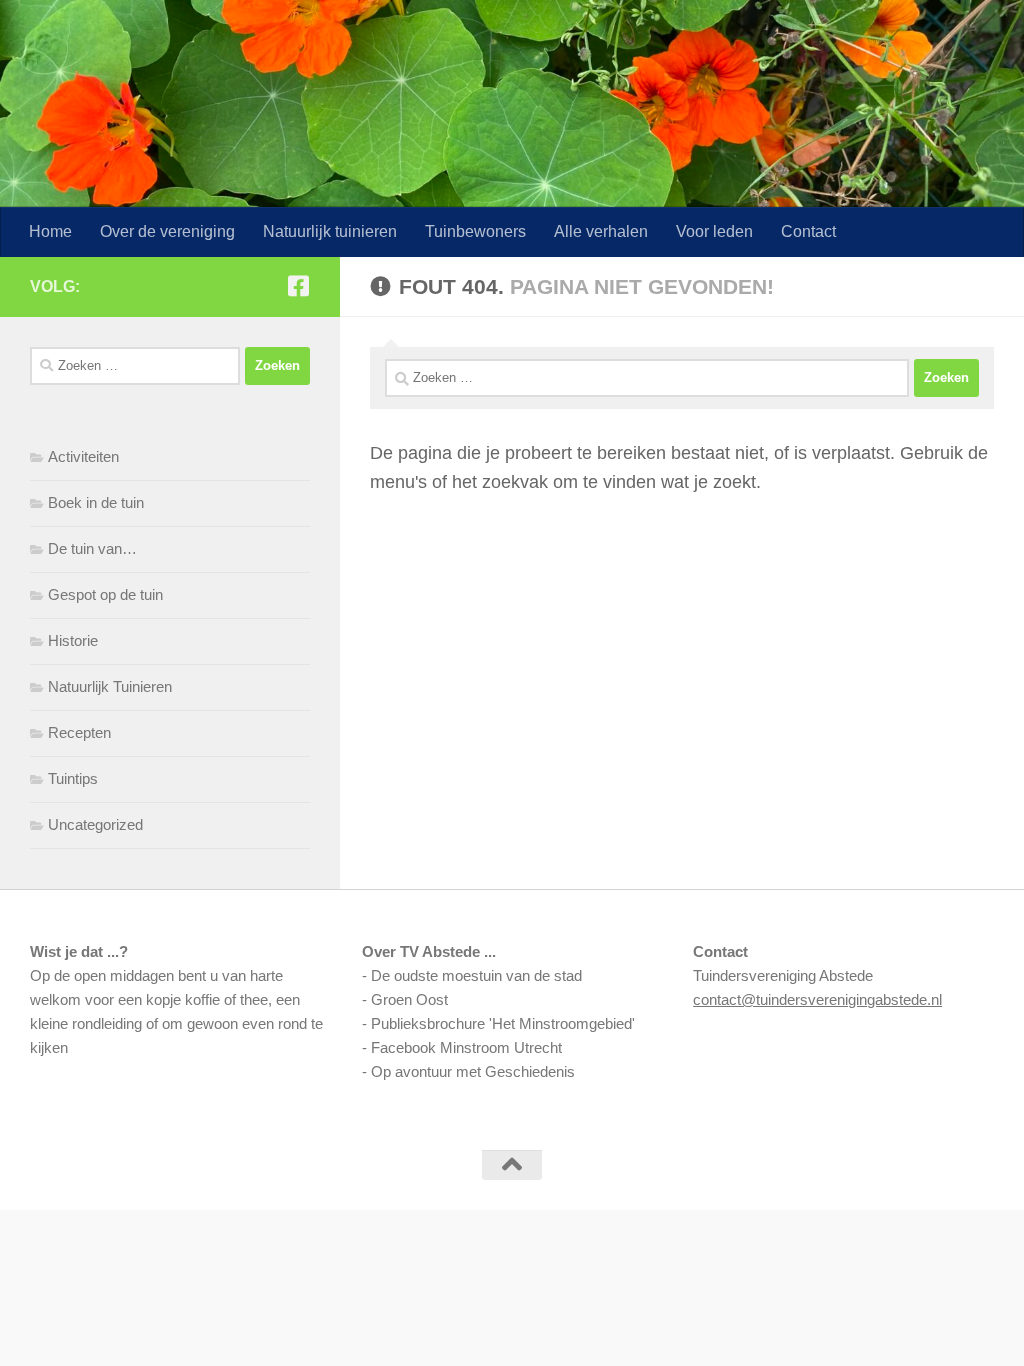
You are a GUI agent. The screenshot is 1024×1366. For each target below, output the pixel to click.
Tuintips (73, 778)
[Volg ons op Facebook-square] (298, 286)
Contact (808, 231)
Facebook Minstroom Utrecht (466, 1047)
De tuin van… (92, 548)
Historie (73, 640)
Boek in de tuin (96, 502)
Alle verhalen (601, 231)
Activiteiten (83, 456)
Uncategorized (95, 824)
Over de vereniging (167, 231)
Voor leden (714, 231)
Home (50, 231)
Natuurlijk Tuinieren (110, 686)
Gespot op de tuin (105, 594)
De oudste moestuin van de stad (476, 975)
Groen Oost (409, 999)
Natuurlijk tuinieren (330, 231)
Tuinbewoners (475, 231)
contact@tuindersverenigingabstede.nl (817, 999)
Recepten (79, 732)
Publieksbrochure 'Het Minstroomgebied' (503, 1023)
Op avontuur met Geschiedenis (473, 1071)
